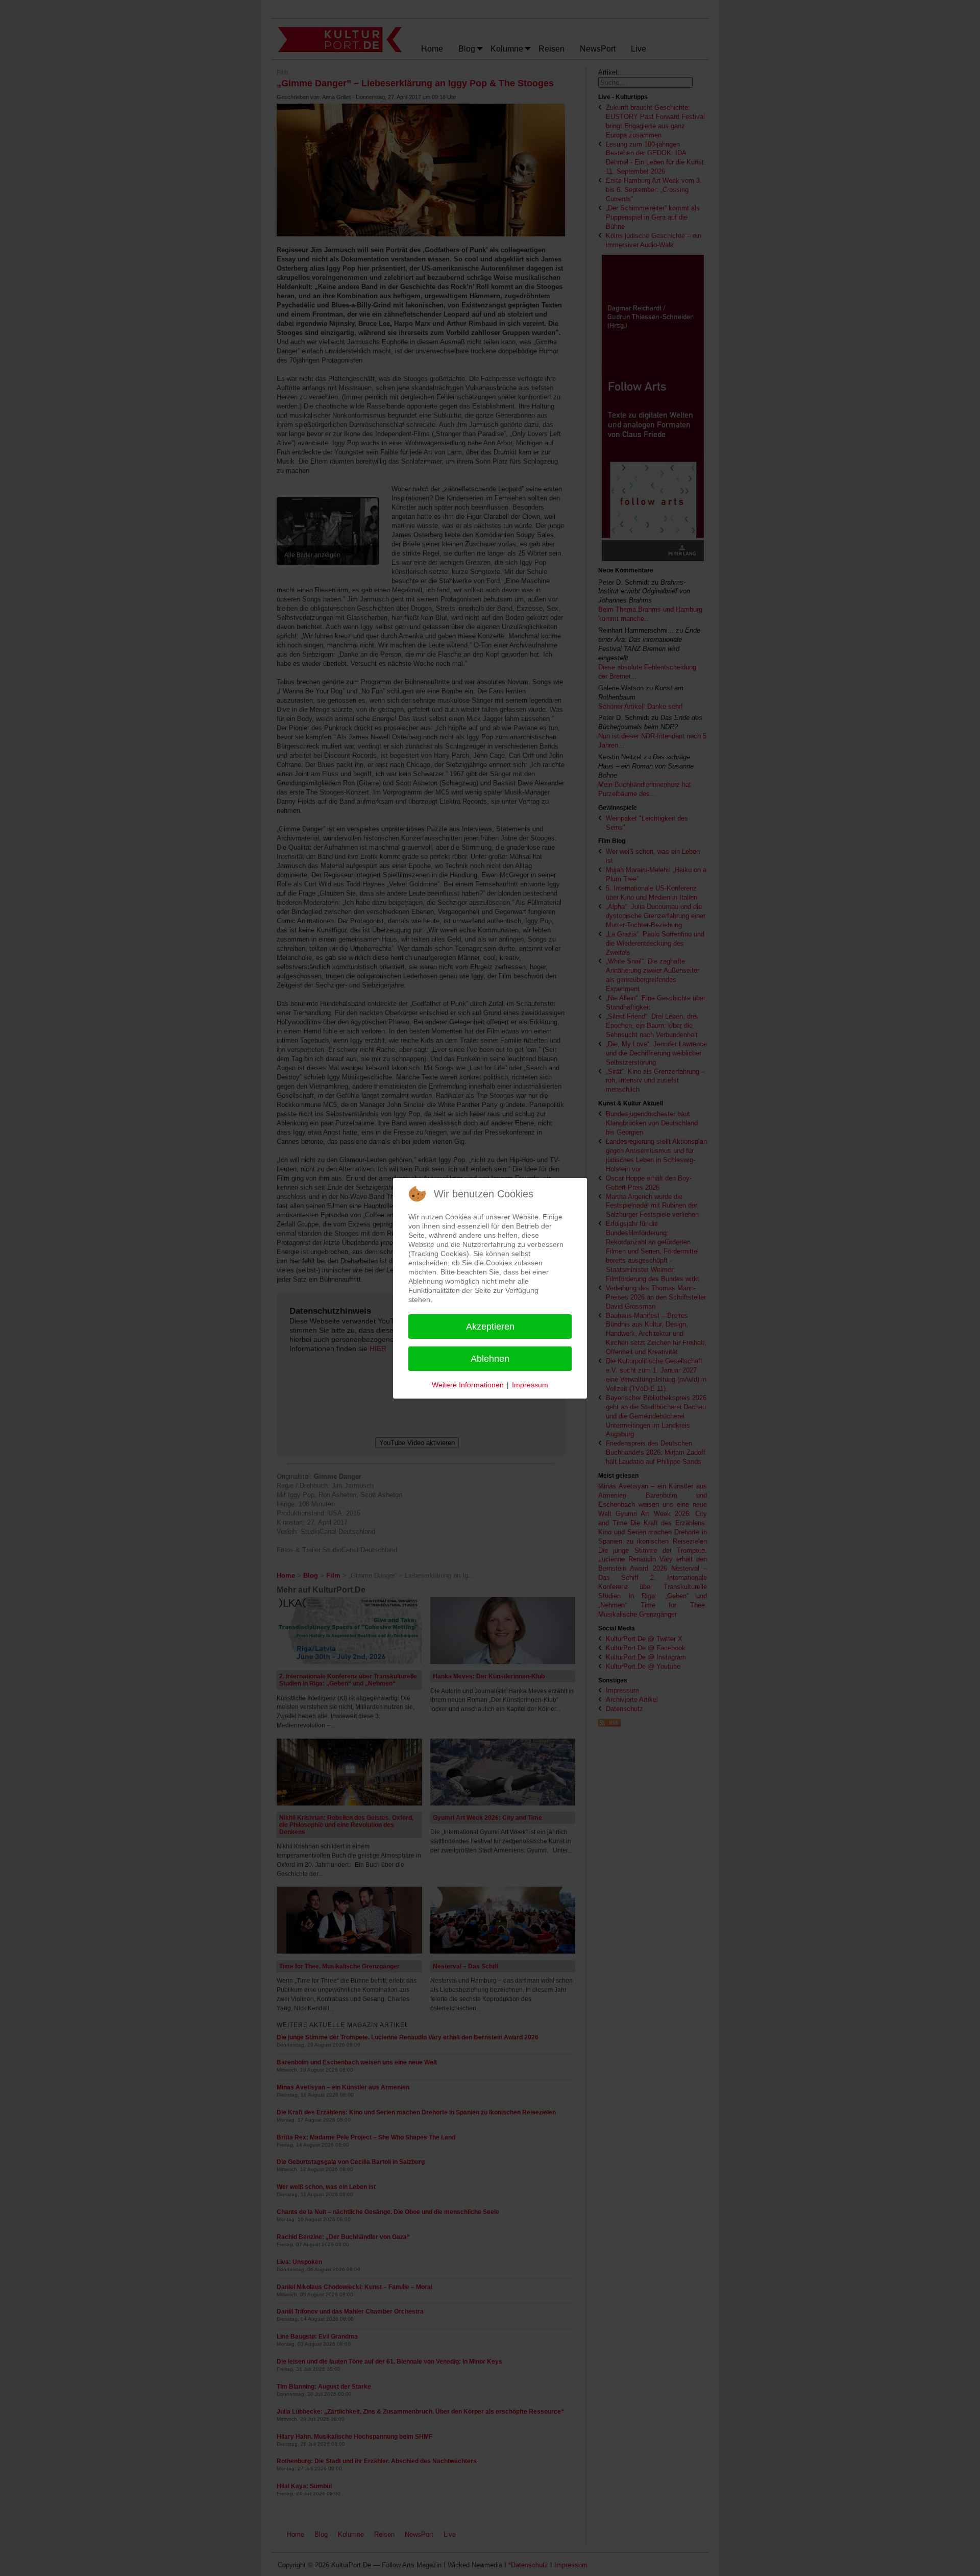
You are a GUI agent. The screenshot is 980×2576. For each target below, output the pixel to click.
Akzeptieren (490, 1327)
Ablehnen (490, 1359)
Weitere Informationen (468, 1385)
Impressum (530, 1385)
